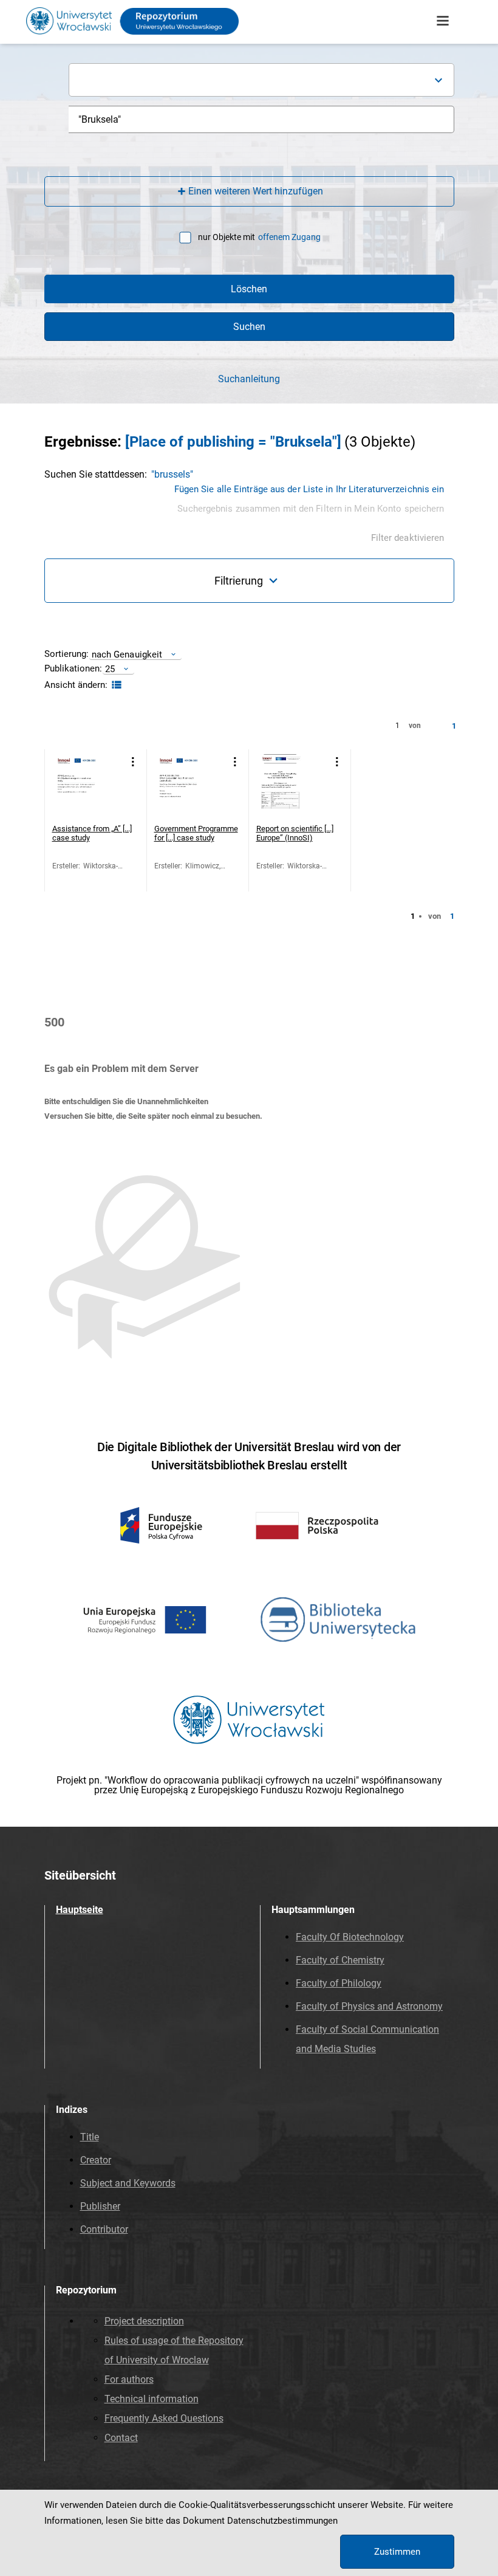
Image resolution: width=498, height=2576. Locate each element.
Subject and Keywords (128, 2183)
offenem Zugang (289, 237)
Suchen (249, 327)
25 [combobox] (110, 669)
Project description (144, 2321)
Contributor (104, 2229)
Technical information (152, 2399)
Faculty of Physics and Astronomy (369, 2006)
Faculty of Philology (339, 1983)
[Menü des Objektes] (133, 762)
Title (90, 2137)
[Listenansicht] (115, 685)
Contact (121, 2438)
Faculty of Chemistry (340, 1960)
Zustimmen (397, 2552)
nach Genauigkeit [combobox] (127, 654)
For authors (129, 2379)
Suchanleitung (249, 379)
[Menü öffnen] (443, 21)
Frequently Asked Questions (164, 2418)
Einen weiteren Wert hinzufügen (256, 191)
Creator (96, 2160)
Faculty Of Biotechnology (350, 1937)
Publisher (100, 2206)
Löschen (249, 289)
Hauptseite (80, 1910)
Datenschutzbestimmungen (282, 2521)
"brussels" (172, 474)
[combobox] (261, 80)
